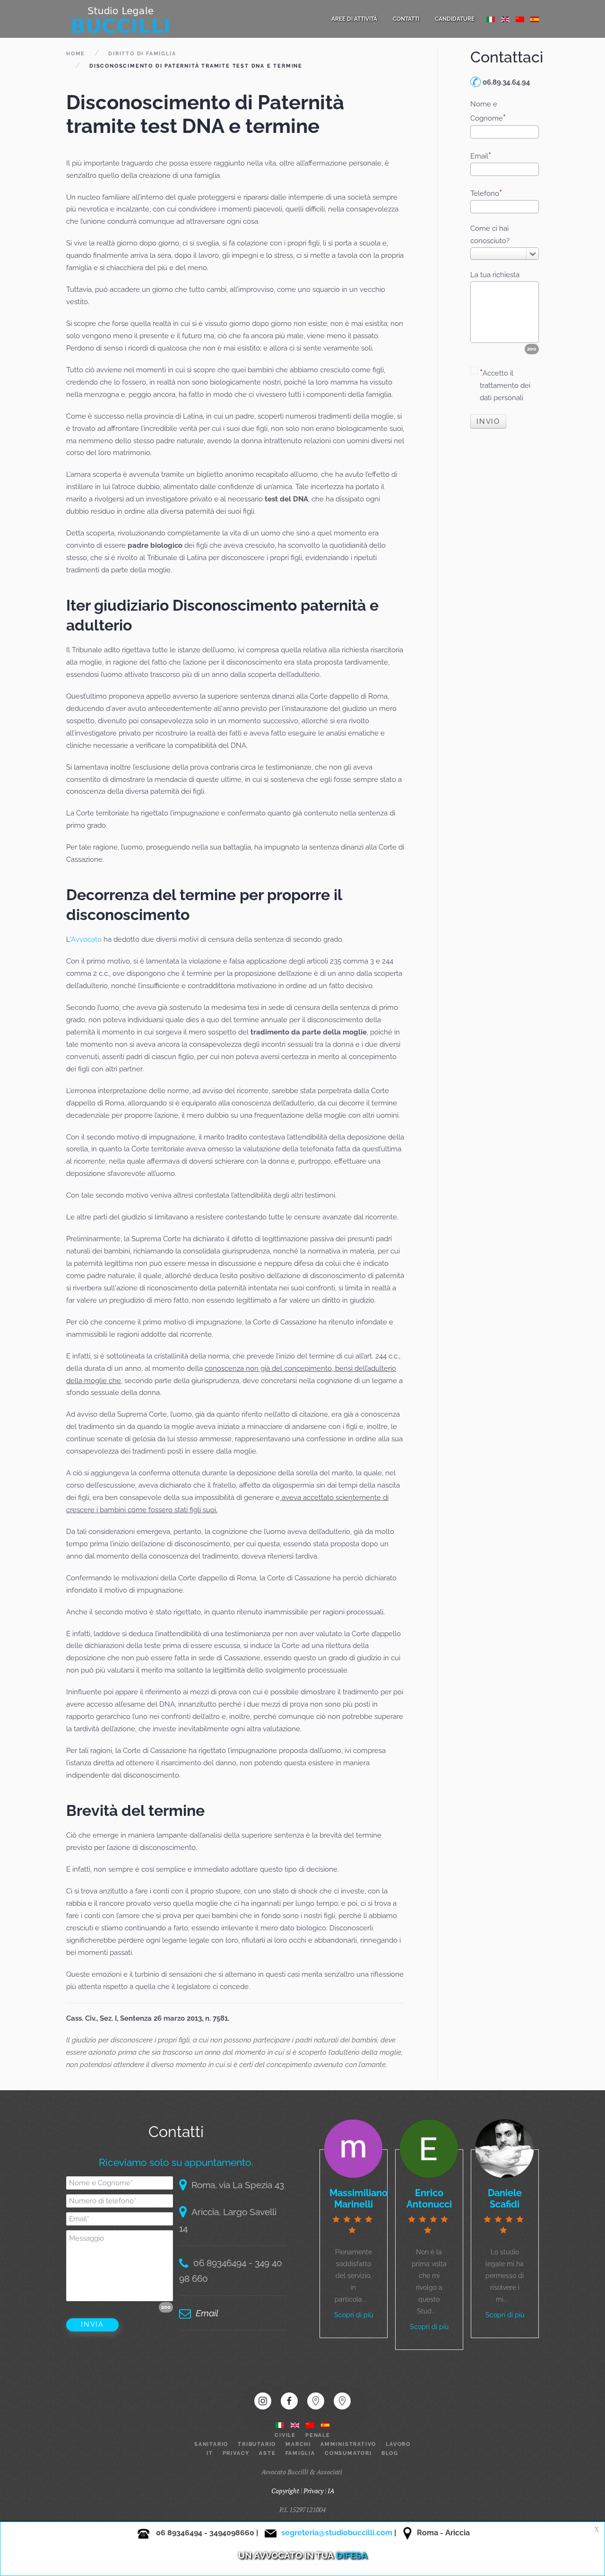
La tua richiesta (495, 275)
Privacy (236, 2453)
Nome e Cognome (487, 111)
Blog (390, 2453)
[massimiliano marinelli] (353, 2148)
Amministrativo (348, 2444)
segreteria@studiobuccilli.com (337, 2533)
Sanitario (211, 2444)
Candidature (455, 19)
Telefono (485, 193)
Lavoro (398, 2444)
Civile (285, 2435)
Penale (318, 2435)
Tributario (257, 2444)
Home (76, 54)
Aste (267, 2453)
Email (479, 156)
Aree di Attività (354, 19)
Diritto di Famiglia (142, 54)
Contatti (406, 19)
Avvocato (87, 939)
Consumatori (348, 2453)
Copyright (285, 2491)
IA (331, 2491)
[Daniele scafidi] (505, 2148)
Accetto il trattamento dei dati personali (505, 386)
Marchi (298, 2444)
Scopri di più (354, 2315)
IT (210, 2453)
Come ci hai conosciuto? (490, 235)
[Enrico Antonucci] (429, 2148)
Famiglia (300, 2453)
